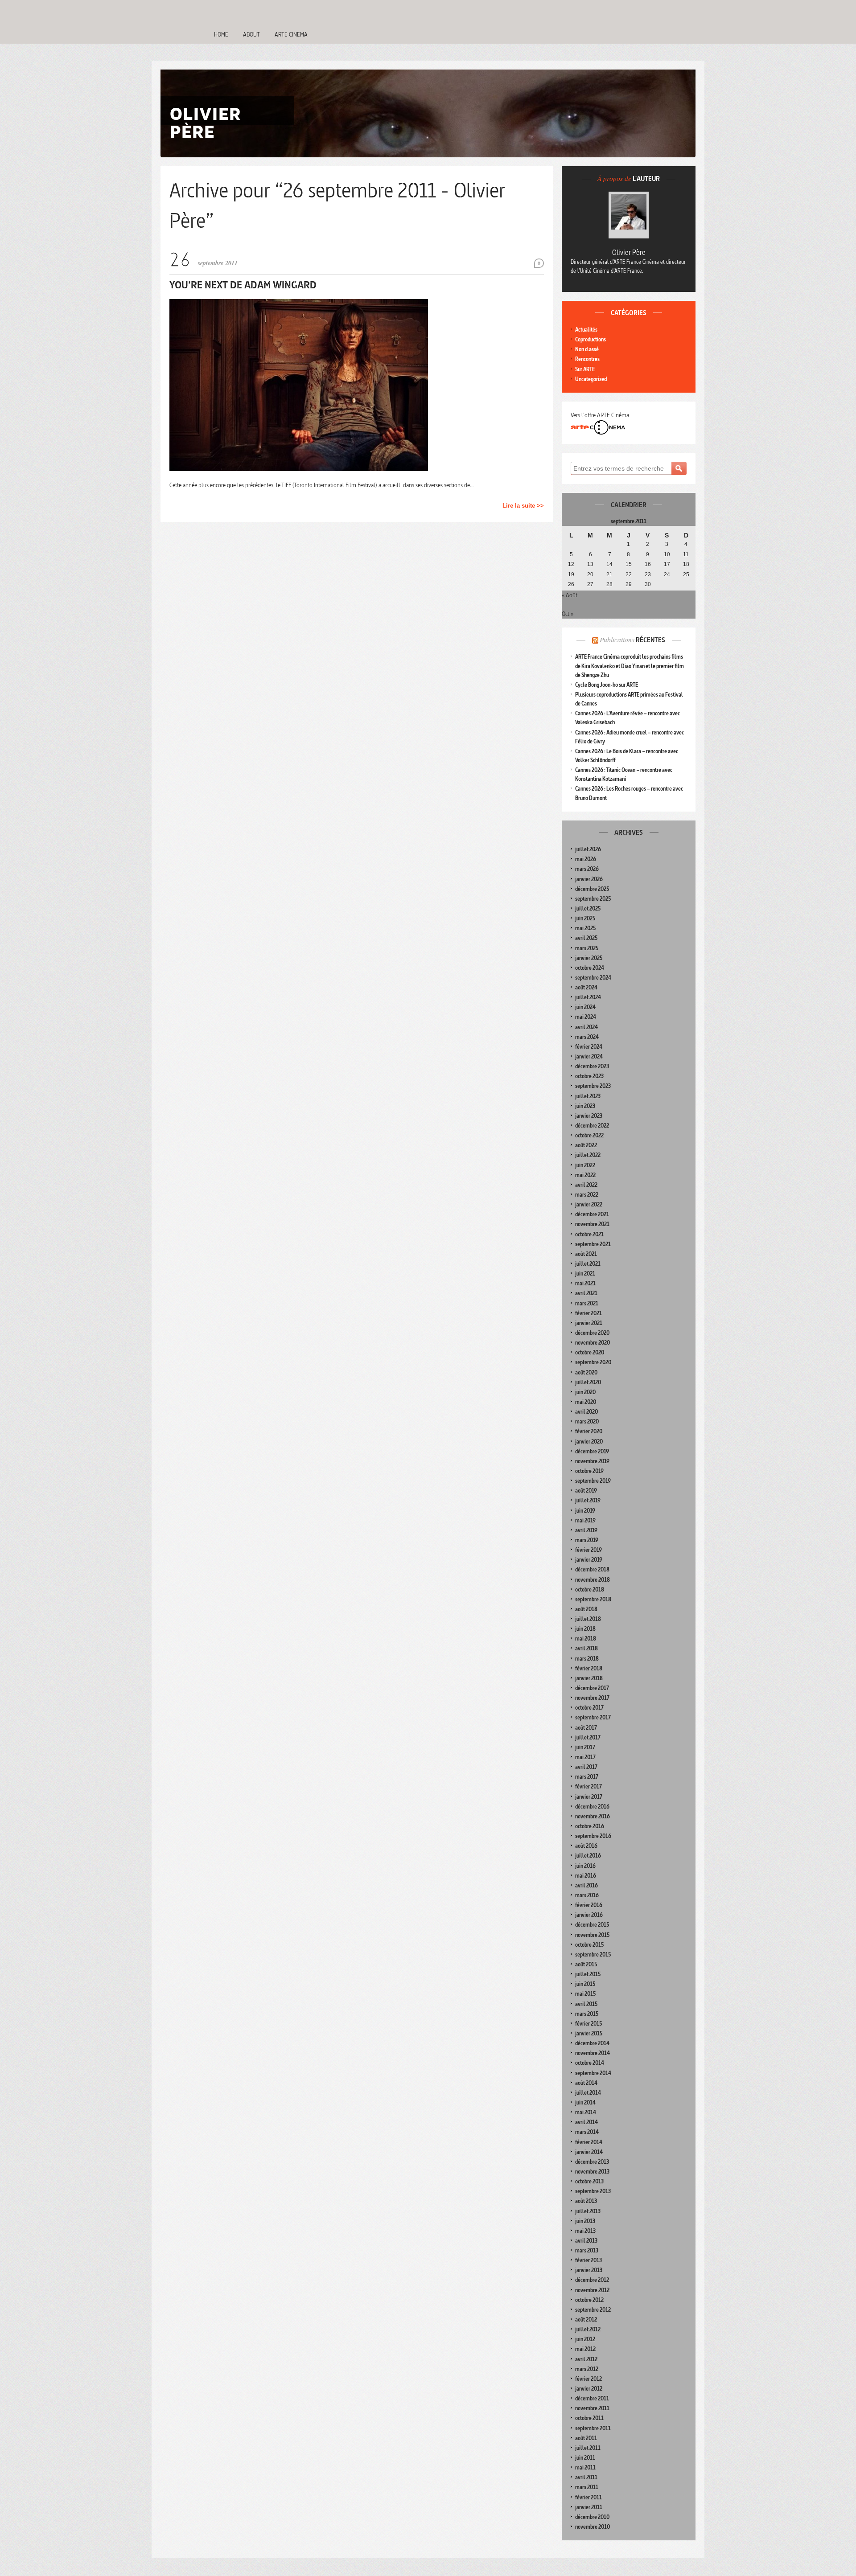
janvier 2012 (589, 2389)
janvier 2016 (589, 1915)
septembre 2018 (593, 1599)
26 (571, 584)
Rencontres (587, 359)
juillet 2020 (588, 1382)
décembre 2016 (592, 1807)
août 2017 (586, 1728)
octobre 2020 (590, 1352)
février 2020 (589, 1431)
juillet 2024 (588, 997)
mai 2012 (585, 2349)
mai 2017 (585, 1757)
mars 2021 (587, 1303)
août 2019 (586, 1491)
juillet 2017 (588, 1737)
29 (629, 584)
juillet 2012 (588, 2329)
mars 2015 (587, 2014)
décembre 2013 (592, 2162)
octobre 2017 (589, 1708)
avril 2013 (586, 2241)
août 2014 (586, 2083)
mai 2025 (585, 928)
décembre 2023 (592, 1066)
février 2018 (589, 1668)
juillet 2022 (588, 1155)
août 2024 (586, 987)
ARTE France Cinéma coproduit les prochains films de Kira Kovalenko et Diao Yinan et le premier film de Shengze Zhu (630, 666)
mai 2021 (585, 1283)
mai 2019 (585, 1520)
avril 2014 (586, 2122)
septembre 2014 (593, 2073)
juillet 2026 (588, 849)
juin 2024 (585, 1007)
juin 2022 (585, 1165)
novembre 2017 (592, 1698)
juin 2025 (585, 918)
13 (590, 564)
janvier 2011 (589, 2507)
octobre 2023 (589, 1076)
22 (629, 574)
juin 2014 (585, 2102)
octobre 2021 (589, 1234)
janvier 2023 (589, 1116)
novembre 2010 (593, 2527)
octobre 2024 (590, 968)
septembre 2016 (593, 1836)
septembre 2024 (593, 978)
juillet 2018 (588, 1619)
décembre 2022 (592, 1126)
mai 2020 (586, 1402)
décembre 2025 (592, 889)
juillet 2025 (588, 909)
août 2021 (586, 1254)
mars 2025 (587, 948)
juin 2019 (585, 1511)
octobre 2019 (589, 1471)
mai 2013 (585, 2231)
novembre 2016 (593, 1816)
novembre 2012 (592, 2290)
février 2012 (588, 2379)
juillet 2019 (588, 1500)
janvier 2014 (589, 2152)
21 (609, 574)
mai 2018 (586, 1639)
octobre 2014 (590, 2063)
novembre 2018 (593, 1580)
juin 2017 (585, 1747)
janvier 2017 (589, 1797)
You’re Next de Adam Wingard (243, 285)
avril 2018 (586, 1648)
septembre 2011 (593, 2428)
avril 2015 (586, 2004)
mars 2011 (587, 2487)
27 (590, 584)
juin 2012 (585, 2339)
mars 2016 (587, 1895)
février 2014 (589, 2142)
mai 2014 (586, 2112)
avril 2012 (586, 2359)
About (251, 34)
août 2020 (586, 1372)
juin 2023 (585, 1106)
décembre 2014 (592, 2043)
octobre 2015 (589, 1945)
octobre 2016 (590, 1826)
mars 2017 (587, 1777)
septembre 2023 (593, 1086)
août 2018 (586, 1609)
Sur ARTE (585, 369)
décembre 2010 (592, 2517)
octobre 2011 (589, 2418)
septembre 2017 (593, 1717)
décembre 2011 (592, 2398)
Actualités (586, 330)
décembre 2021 (592, 1214)
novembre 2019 (592, 1461)
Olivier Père (629, 252)
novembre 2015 (592, 1935)
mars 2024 (587, 1037)
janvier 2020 (589, 1442)
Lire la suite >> (523, 506)
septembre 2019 (593, 1481)
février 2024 (589, 1047)
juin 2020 (585, 1392)
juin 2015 (585, 1984)
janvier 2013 (589, 2270)
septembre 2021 (593, 1244)
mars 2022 (587, 1195)
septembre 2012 (593, 2310)
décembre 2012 (592, 2280)
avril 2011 (586, 2477)
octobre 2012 (589, 2300)
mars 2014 (587, 2132)
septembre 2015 (593, 1955)
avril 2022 (586, 1185)
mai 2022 (585, 1175)
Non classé (587, 349)
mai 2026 (586, 859)
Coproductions (591, 339)
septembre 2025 (593, 899)
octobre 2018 (590, 1589)
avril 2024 (586, 1027)
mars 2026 (587, 869)
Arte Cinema (291, 34)
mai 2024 (586, 1017)
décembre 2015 (592, 1925)
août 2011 (586, 2438)
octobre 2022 (589, 1135)
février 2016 (589, 1905)
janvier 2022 (589, 1204)
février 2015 (588, 2024)
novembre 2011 (592, 2408)
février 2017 (588, 1786)
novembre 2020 (593, 1343)
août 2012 (586, 2320)
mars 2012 (587, 2369)
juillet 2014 (588, 2093)
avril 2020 (586, 1412)
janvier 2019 (589, 1560)
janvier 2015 (589, 2033)
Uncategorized (591, 379)
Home (221, 34)
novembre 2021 (592, 1224)
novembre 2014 (593, 2053)
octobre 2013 (589, 2181)
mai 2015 (585, 1994)
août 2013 (586, 2201)
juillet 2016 (588, 1856)
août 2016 (586, 1846)
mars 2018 (587, 1659)
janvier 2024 (589, 1056)
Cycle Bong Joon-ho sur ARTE (607, 685)
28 (609, 584)
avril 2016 (586, 1885)
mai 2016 (586, 1876)
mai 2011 (585, 2467)
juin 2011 (585, 2458)
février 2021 (588, 1313)
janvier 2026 (589, 879)
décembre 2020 (592, 1333)
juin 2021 (585, 1274)
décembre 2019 (592, 1451)
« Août (570, 595)
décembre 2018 (592, 1569)
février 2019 (588, 1550)
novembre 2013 (592, 2172)
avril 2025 (586, 938)
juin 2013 (585, 2221)
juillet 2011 (588, 2448)
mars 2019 (587, 1540)
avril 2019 (586, 1530)
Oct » (568, 614)
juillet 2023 (588, 1096)
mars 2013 (587, 2250)
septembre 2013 (593, 2191)
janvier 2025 (589, 958)
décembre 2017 (592, 1688)
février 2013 (588, 2260)
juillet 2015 (588, 1974)
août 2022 (586, 1145)
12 (571, 564)
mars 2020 (587, 1421)
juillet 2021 (588, 1264)
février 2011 (588, 2497)
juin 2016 (585, 1866)
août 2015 (586, 1964)
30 (648, 584)
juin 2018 (585, 1629)
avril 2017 (586, 1767)
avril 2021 (586, 1293)
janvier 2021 (589, 1323)
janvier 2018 (589, 1678)
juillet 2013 (588, 2211)
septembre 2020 (593, 1362)
